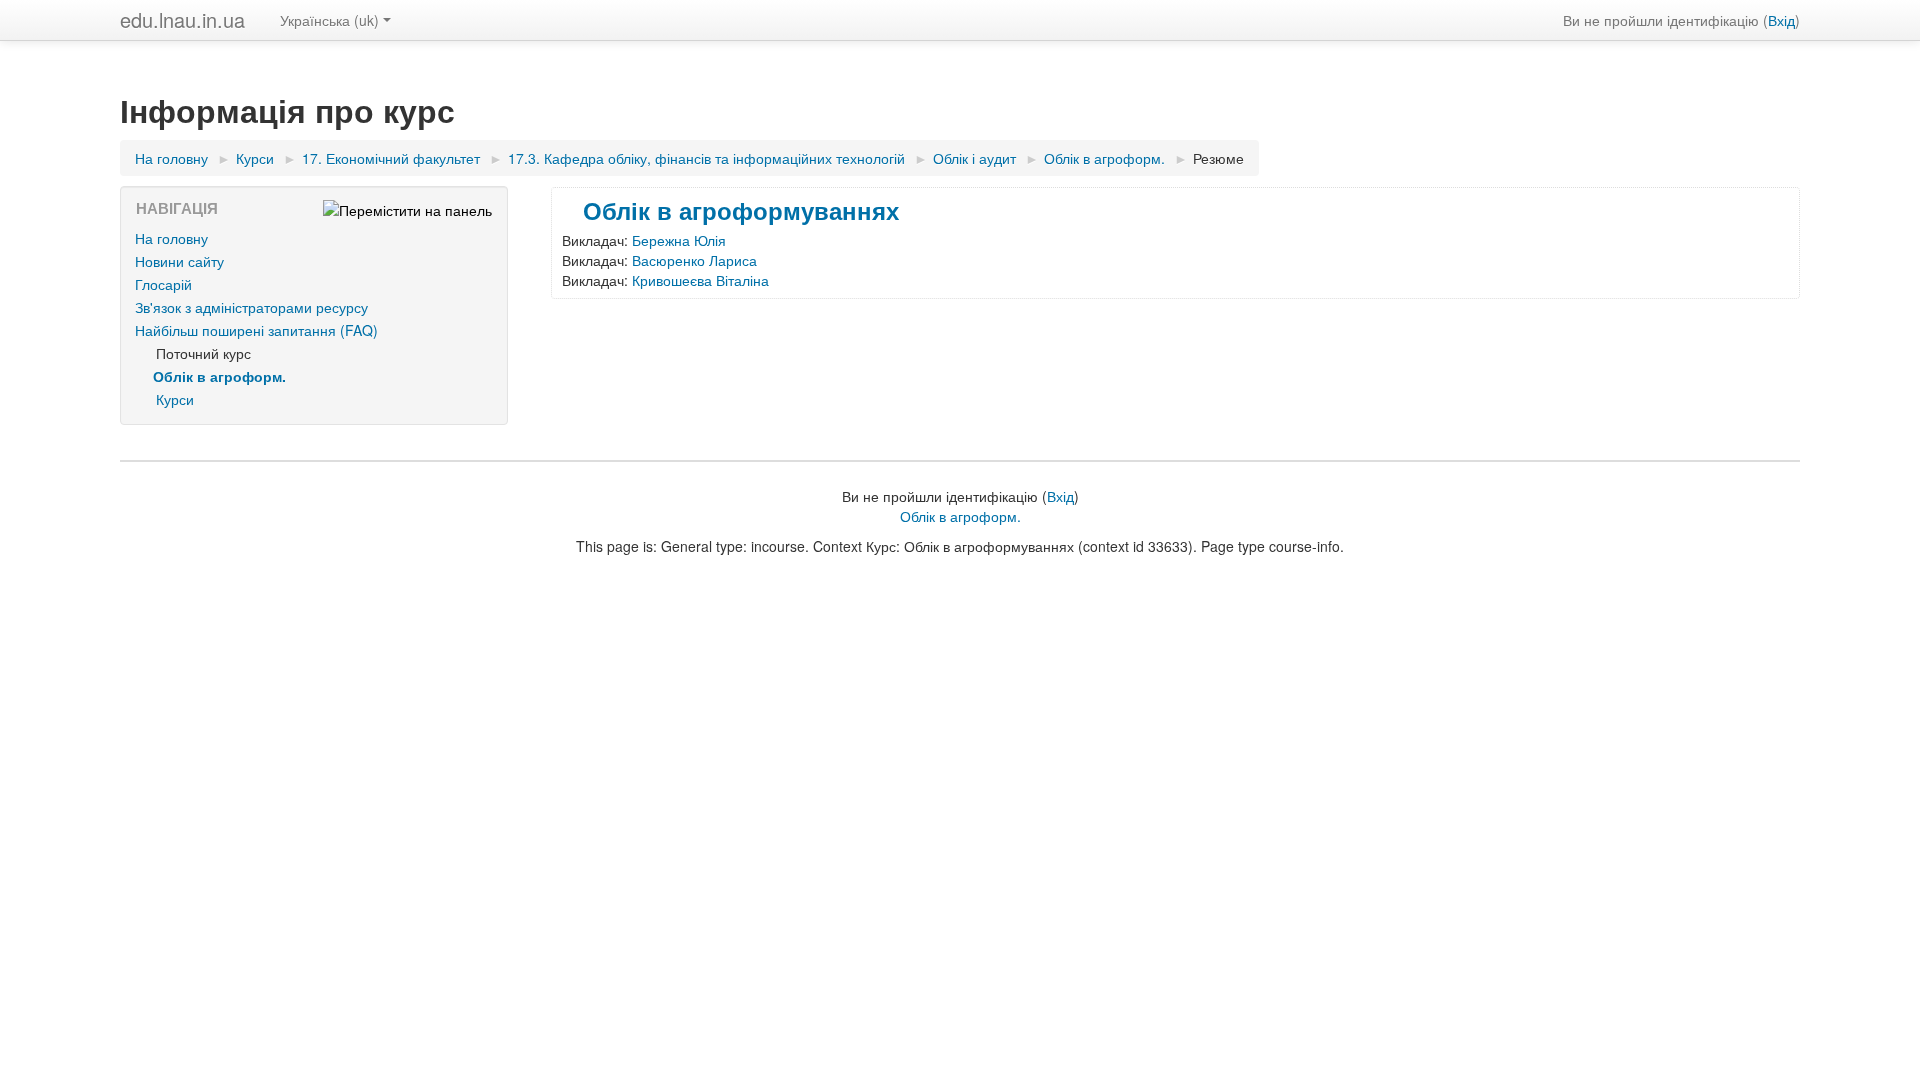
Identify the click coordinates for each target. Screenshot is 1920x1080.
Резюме (1218, 158)
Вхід (1781, 20)
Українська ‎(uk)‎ (329, 20)
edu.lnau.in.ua (182, 19)
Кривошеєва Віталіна (700, 280)
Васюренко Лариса (694, 260)
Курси (175, 399)
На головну (171, 238)
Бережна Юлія (679, 240)
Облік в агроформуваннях (741, 210)
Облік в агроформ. (960, 516)
